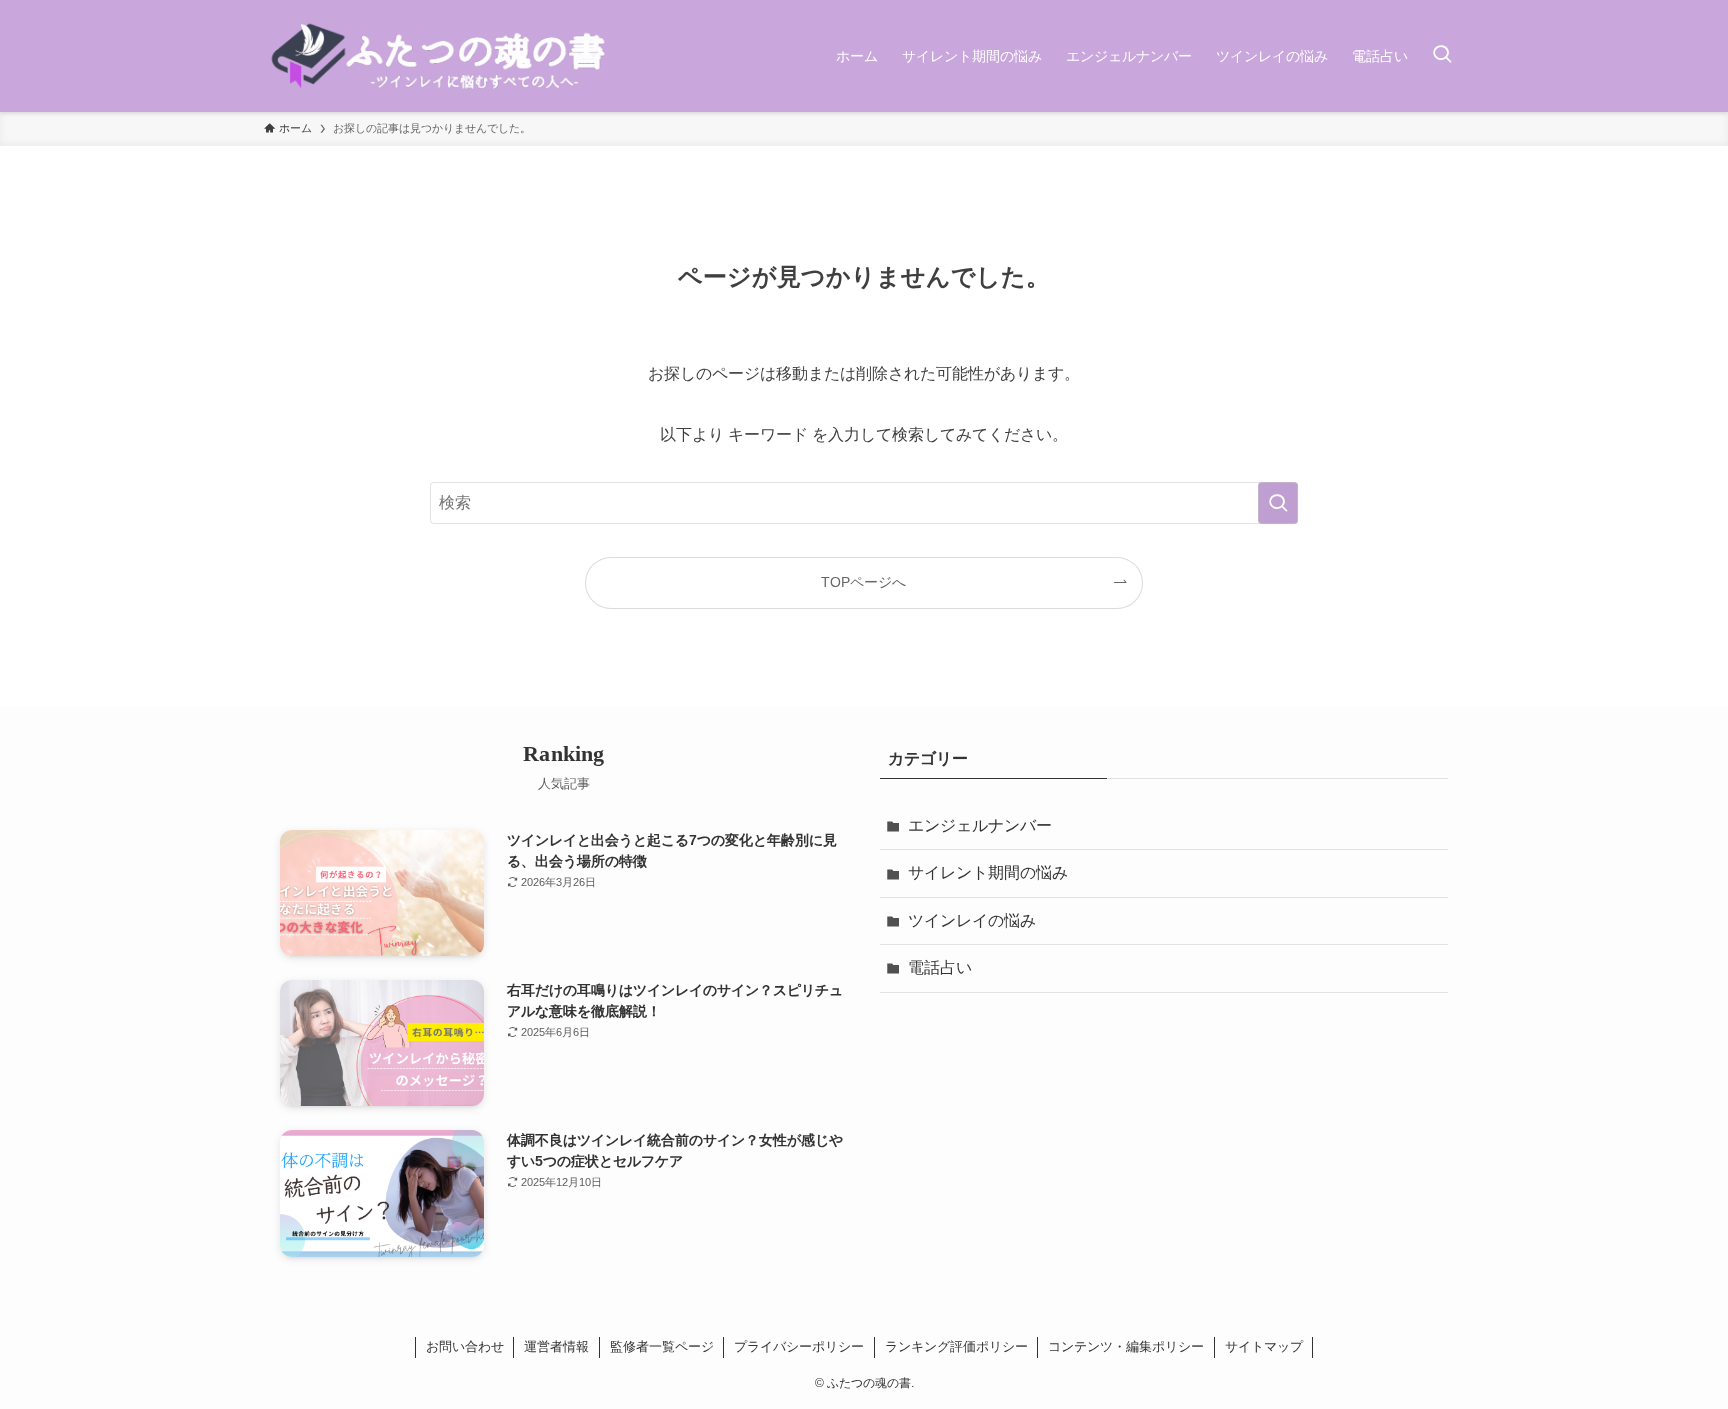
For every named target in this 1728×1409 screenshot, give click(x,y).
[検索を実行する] (1278, 503)
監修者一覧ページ (662, 1346)
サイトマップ (1264, 1346)
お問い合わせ (465, 1346)
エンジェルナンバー (980, 825)
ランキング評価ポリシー (956, 1346)
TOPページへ (863, 582)
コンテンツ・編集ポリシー (1126, 1346)
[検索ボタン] (1442, 56)
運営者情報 (556, 1346)
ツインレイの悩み (972, 920)
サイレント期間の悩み (988, 872)
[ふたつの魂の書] (441, 56)
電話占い (940, 967)
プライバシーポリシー (799, 1346)
